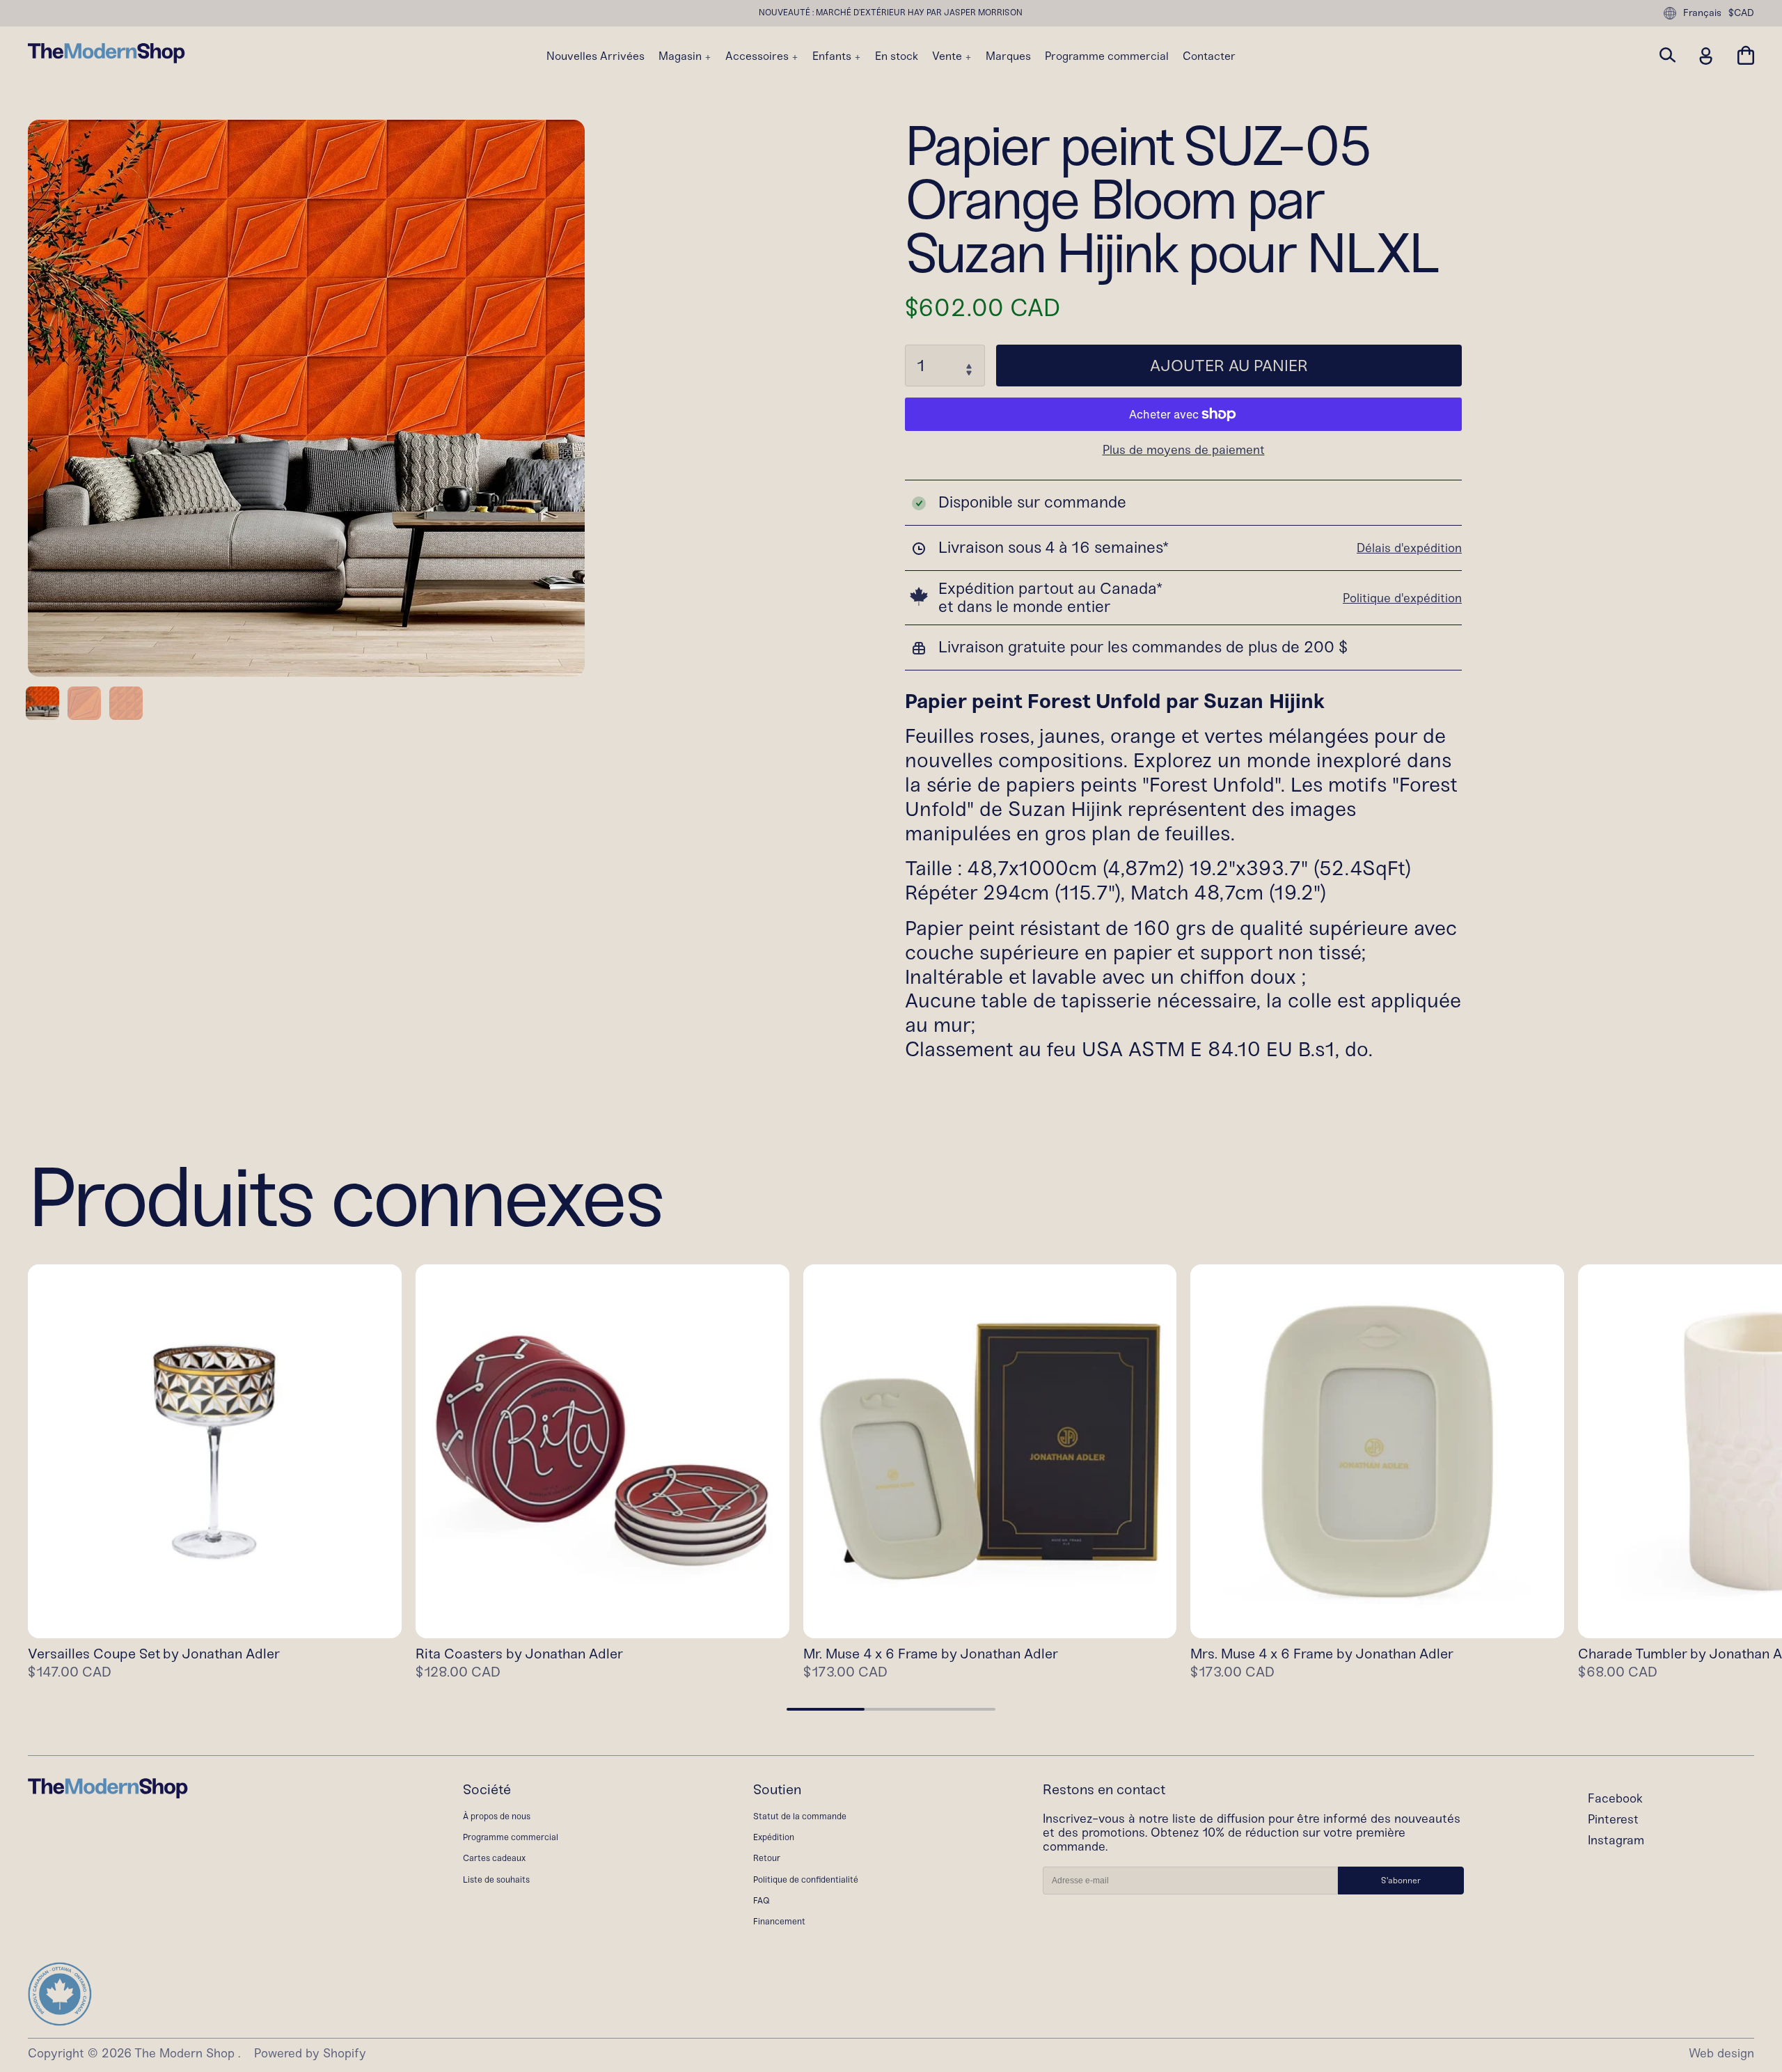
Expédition (774, 1837)
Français (1702, 13)
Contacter (1209, 56)
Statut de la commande (800, 1816)
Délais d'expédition (1409, 548)
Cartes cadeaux (494, 1858)
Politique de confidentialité (806, 1879)
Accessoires (758, 56)
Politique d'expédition (1402, 598)
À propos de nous (497, 1816)
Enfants (833, 56)
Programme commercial (1107, 56)
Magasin (681, 56)
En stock (897, 56)
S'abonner (1401, 1881)
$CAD (1741, 13)
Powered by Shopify (310, 2054)
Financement (779, 1921)
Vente (948, 56)
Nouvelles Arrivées (596, 56)
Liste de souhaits (496, 1879)
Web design (1721, 2054)
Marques (1008, 56)
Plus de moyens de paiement (1184, 450)
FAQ (762, 1900)
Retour (767, 1858)
